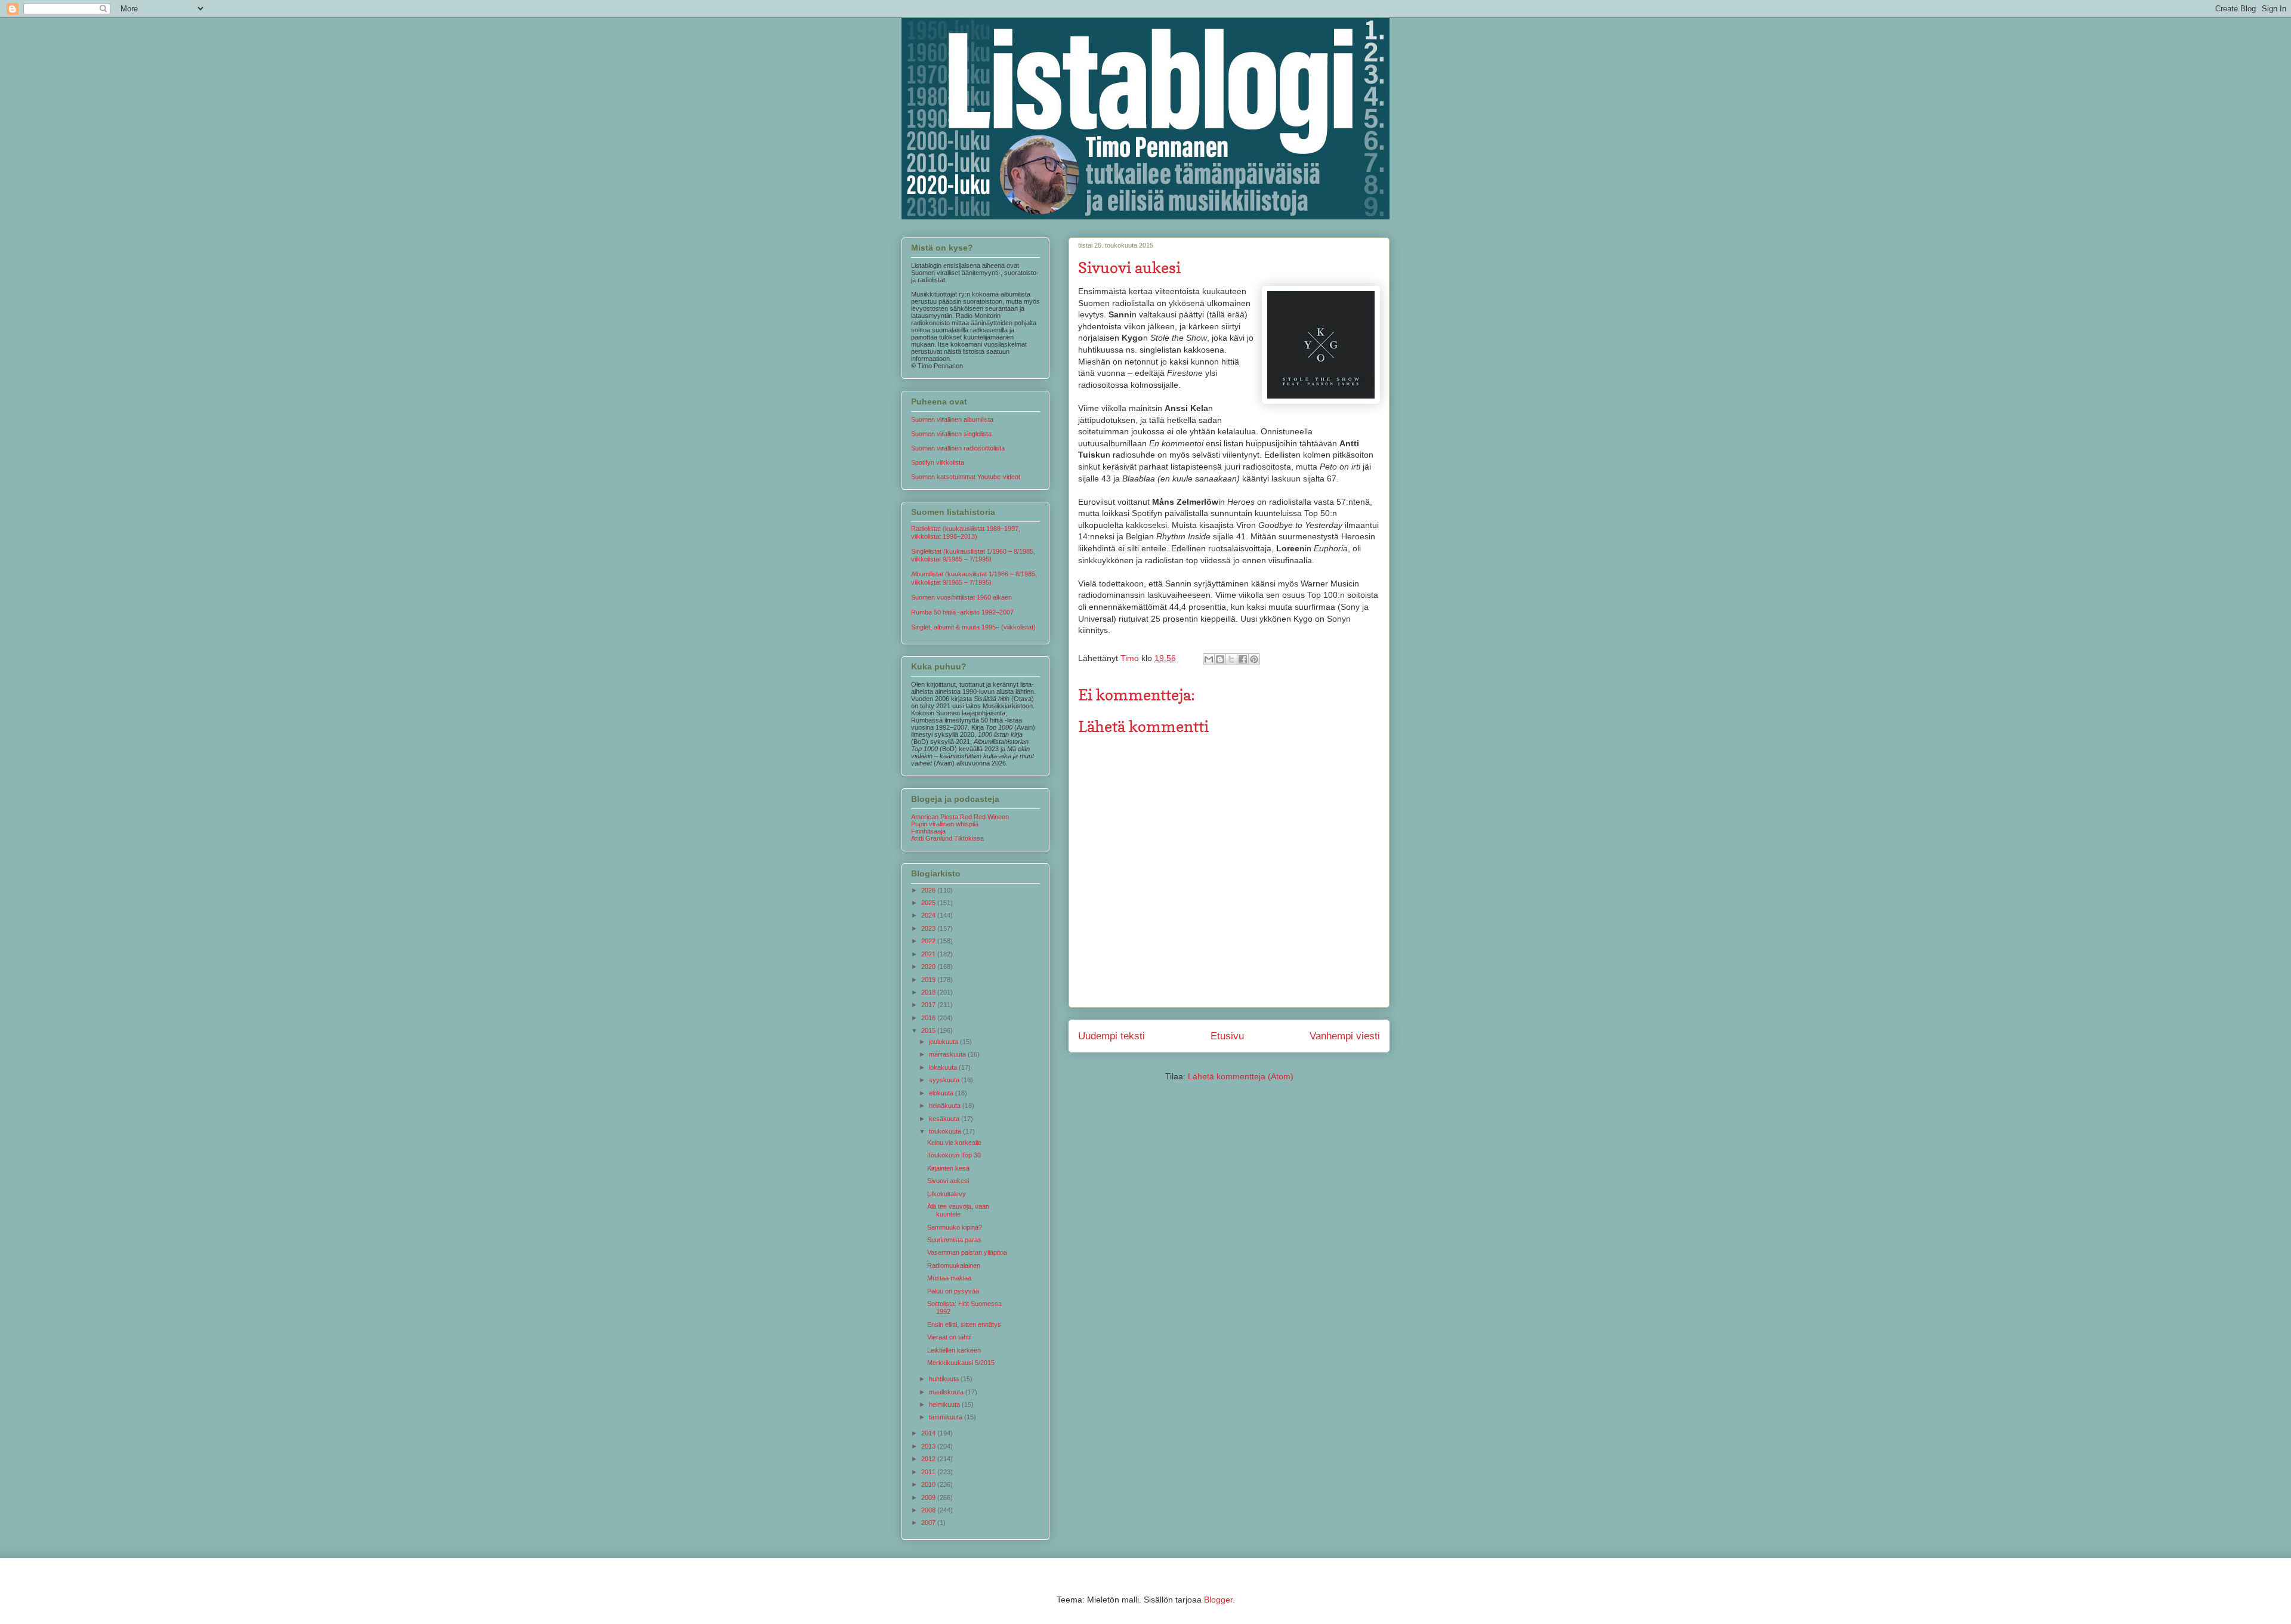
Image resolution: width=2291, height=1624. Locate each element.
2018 (929, 992)
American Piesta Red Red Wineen (960, 817)
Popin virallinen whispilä (945, 824)
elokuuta (942, 1093)
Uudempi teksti (1111, 1036)
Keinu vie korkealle (954, 1143)
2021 (929, 954)
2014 (929, 1433)
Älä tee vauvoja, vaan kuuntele (958, 1210)
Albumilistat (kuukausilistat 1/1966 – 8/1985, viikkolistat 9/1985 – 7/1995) (974, 578)
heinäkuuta (946, 1106)
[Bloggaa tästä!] (1220, 659)
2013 (929, 1446)
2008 (929, 1510)
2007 (929, 1523)
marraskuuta (948, 1054)
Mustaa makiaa (949, 1278)
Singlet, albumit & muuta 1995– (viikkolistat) (973, 627)
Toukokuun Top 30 (954, 1155)
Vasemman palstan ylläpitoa (967, 1252)
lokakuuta (944, 1067)
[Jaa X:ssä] (1231, 659)
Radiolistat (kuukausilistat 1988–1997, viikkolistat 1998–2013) (966, 532)
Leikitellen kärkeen (954, 1350)
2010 (929, 1484)
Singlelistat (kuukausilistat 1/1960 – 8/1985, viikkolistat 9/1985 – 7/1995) (973, 555)
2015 (929, 1030)
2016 (929, 1018)
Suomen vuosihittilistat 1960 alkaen (961, 597)
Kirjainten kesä (948, 1168)
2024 (929, 915)
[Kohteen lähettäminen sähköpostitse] (1209, 659)
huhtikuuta (945, 1379)
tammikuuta (947, 1417)
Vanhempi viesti (1345, 1036)
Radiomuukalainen (954, 1265)
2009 (929, 1498)
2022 (929, 941)
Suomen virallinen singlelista (951, 434)
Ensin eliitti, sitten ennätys (964, 1324)
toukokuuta (946, 1131)
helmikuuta (945, 1404)
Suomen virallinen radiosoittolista (958, 448)
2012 (929, 1459)
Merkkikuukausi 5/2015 (961, 1363)
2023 (929, 928)
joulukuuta (944, 1042)
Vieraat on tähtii (949, 1337)
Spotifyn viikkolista (938, 462)
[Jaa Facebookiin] (1243, 659)
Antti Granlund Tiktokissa (947, 838)
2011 (929, 1472)
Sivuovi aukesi (948, 1181)
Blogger (1218, 1600)
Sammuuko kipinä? (955, 1227)
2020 (929, 967)
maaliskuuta (947, 1392)
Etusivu (1227, 1036)
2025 (929, 903)
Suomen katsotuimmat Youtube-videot (966, 477)
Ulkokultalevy (947, 1194)
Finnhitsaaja (928, 831)
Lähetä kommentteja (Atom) (1241, 1076)
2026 (929, 890)
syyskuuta (945, 1080)
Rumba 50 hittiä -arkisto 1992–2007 (962, 612)
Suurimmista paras (954, 1240)
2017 (929, 1005)
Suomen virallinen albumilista (952, 419)
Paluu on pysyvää (953, 1291)
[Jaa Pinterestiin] (1254, 659)
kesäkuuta (945, 1119)
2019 (929, 980)
